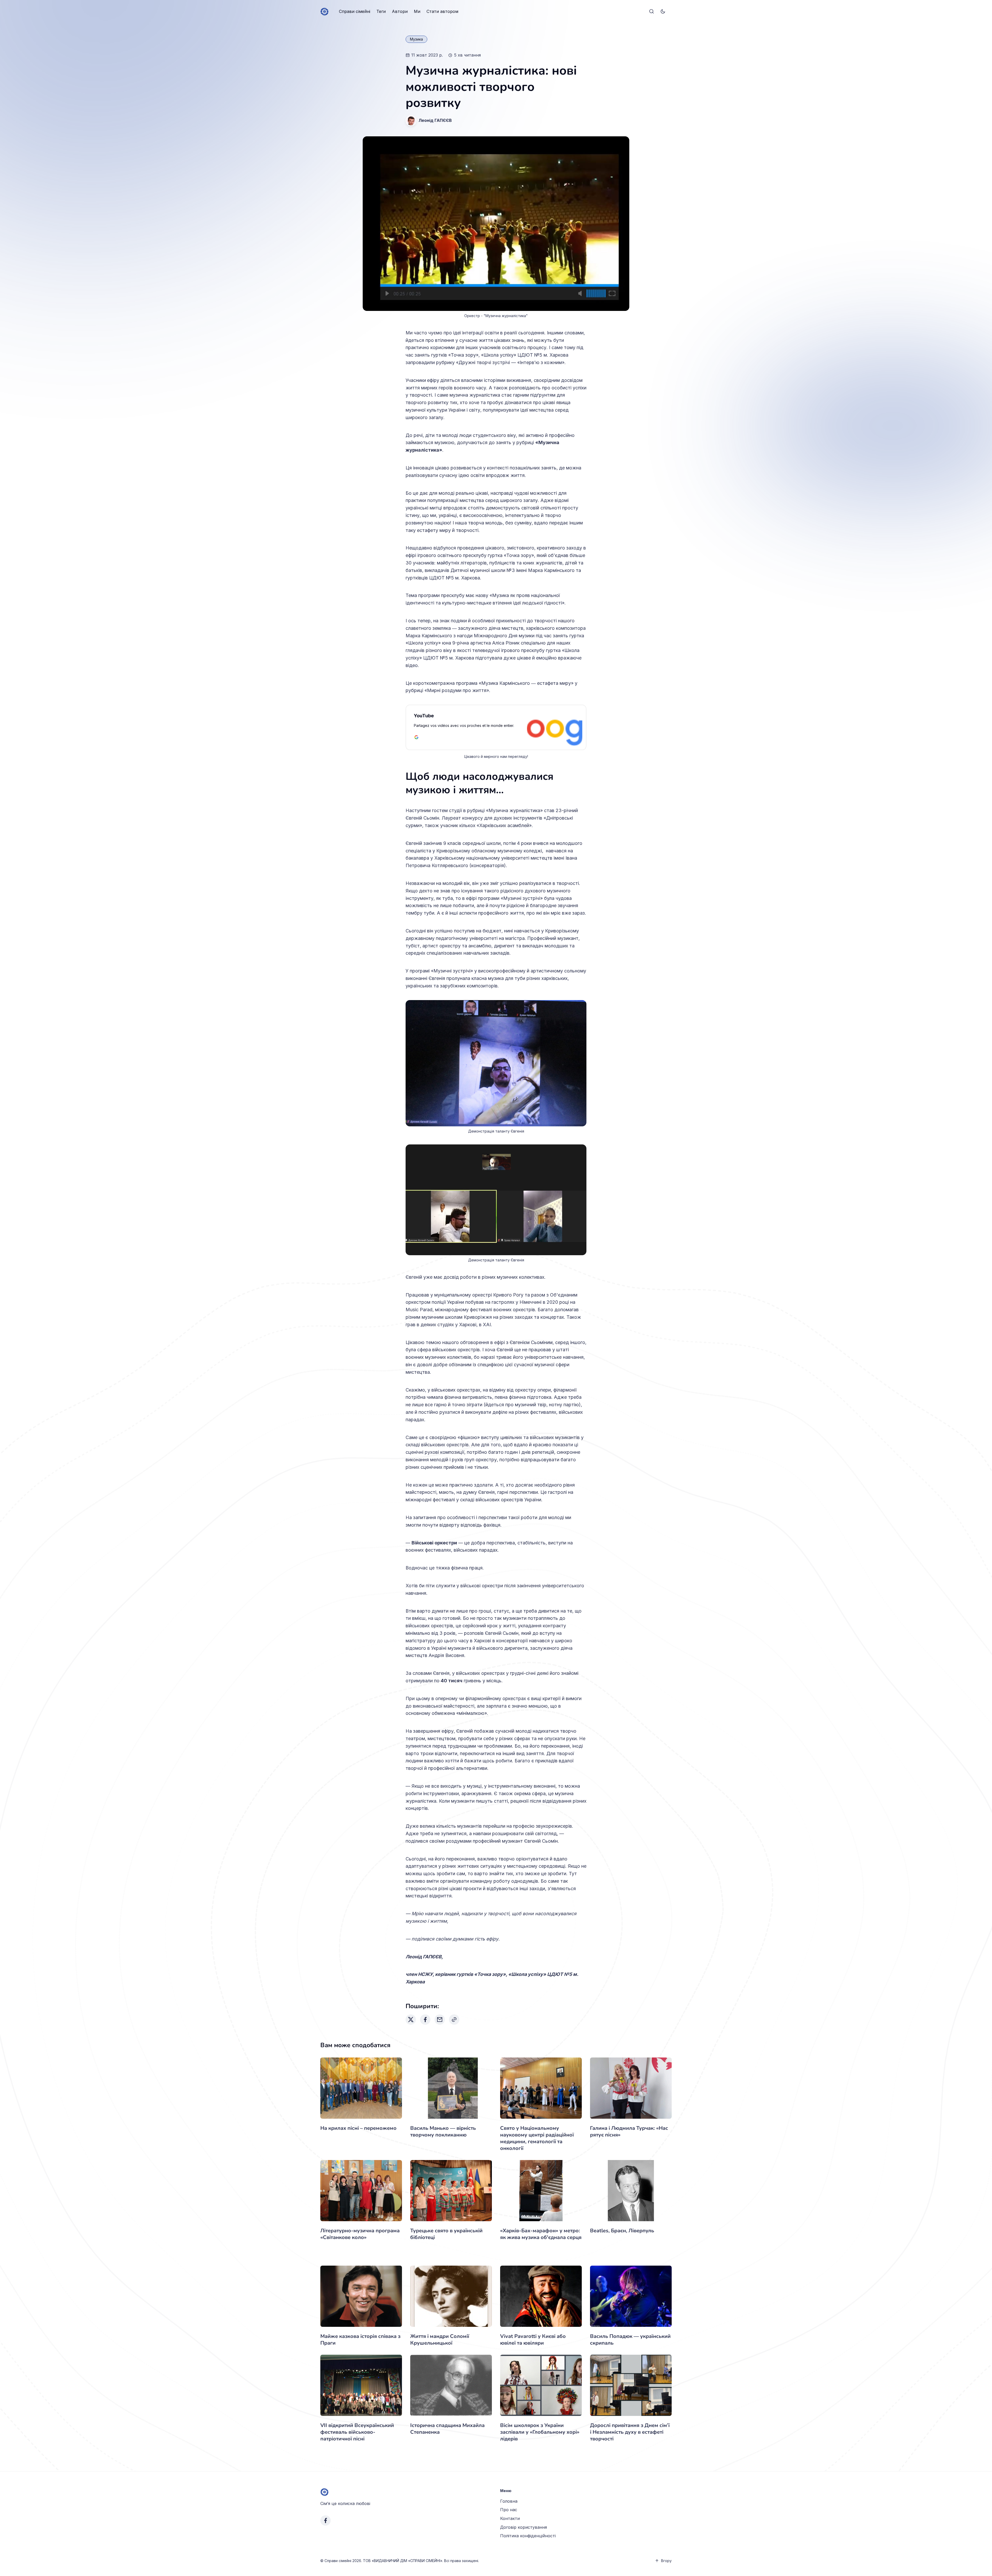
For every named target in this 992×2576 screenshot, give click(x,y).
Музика (416, 39)
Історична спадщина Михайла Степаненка (447, 2429)
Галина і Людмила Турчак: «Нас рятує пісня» (629, 2131)
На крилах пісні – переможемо (358, 2128)
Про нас (509, 2510)
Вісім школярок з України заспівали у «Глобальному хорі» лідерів (540, 2432)
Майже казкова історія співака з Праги (360, 2340)
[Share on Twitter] (411, 2020)
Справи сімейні (355, 11)
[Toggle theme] (663, 12)
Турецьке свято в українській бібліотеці (446, 2234)
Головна (509, 2501)
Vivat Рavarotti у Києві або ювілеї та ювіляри (533, 2340)
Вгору (666, 2561)
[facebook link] (326, 2520)
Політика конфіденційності (528, 2536)
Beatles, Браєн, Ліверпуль (622, 2231)
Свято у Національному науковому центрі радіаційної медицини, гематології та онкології (537, 2138)
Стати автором (442, 11)
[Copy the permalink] (454, 2020)
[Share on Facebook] (425, 2020)
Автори (400, 11)
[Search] (652, 12)
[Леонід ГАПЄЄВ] (411, 121)
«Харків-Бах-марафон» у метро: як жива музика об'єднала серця (541, 2234)
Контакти (510, 2518)
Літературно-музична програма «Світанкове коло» (360, 2234)
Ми (417, 11)
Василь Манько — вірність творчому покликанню (443, 2131)
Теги (381, 11)
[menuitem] (355, 12)
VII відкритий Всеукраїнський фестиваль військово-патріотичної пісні (357, 2432)
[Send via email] (440, 2020)
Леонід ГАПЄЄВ (435, 120)
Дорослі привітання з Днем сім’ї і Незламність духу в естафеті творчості (630, 2432)
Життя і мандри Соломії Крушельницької (440, 2340)
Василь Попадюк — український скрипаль (630, 2340)
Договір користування (524, 2527)
